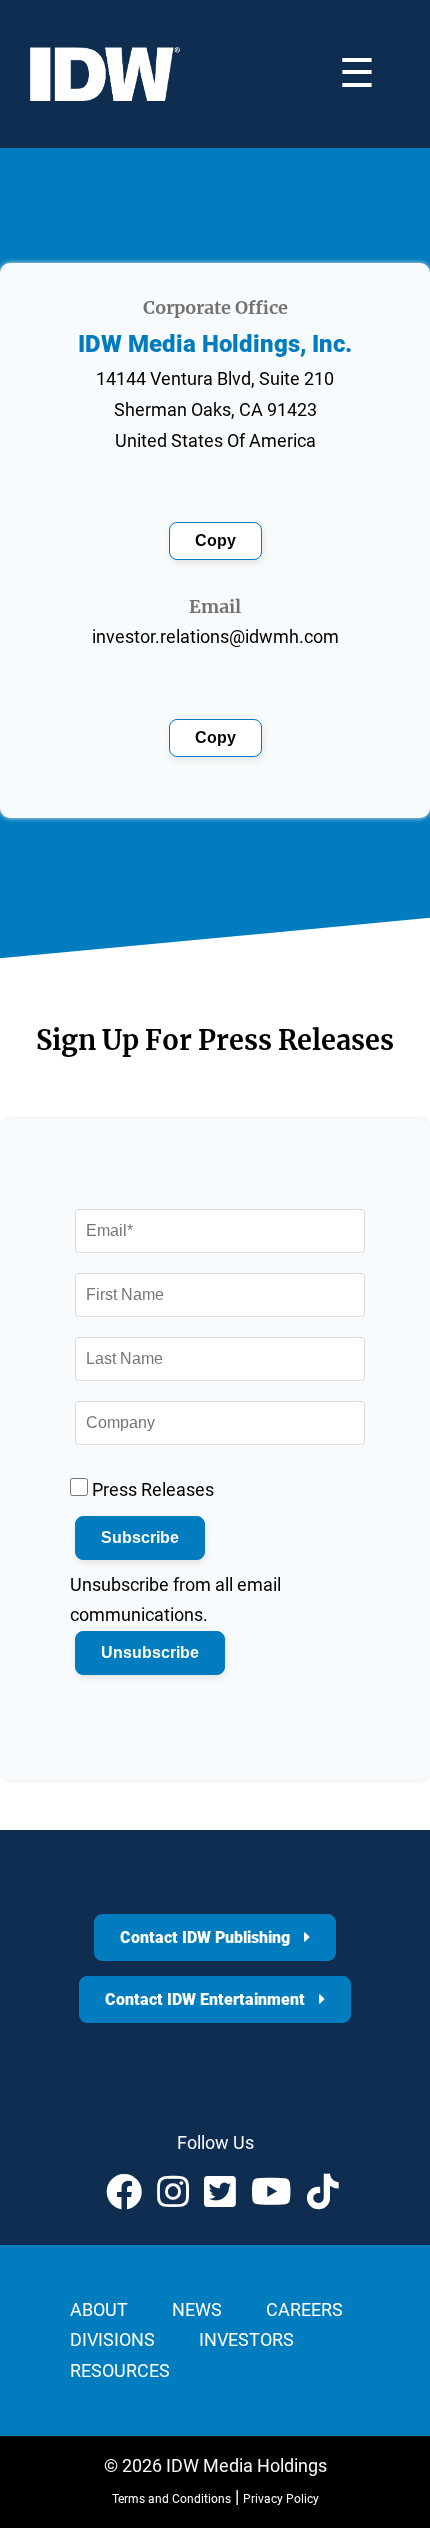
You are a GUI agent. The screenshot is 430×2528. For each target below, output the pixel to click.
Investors (246, 2339)
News (197, 2309)
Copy (215, 540)
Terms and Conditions (171, 2499)
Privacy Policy (281, 2499)
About (99, 2309)
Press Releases (151, 1489)
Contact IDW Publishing (207, 1937)
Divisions (112, 2339)
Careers (304, 2309)
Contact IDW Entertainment (207, 1999)
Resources (120, 2370)
